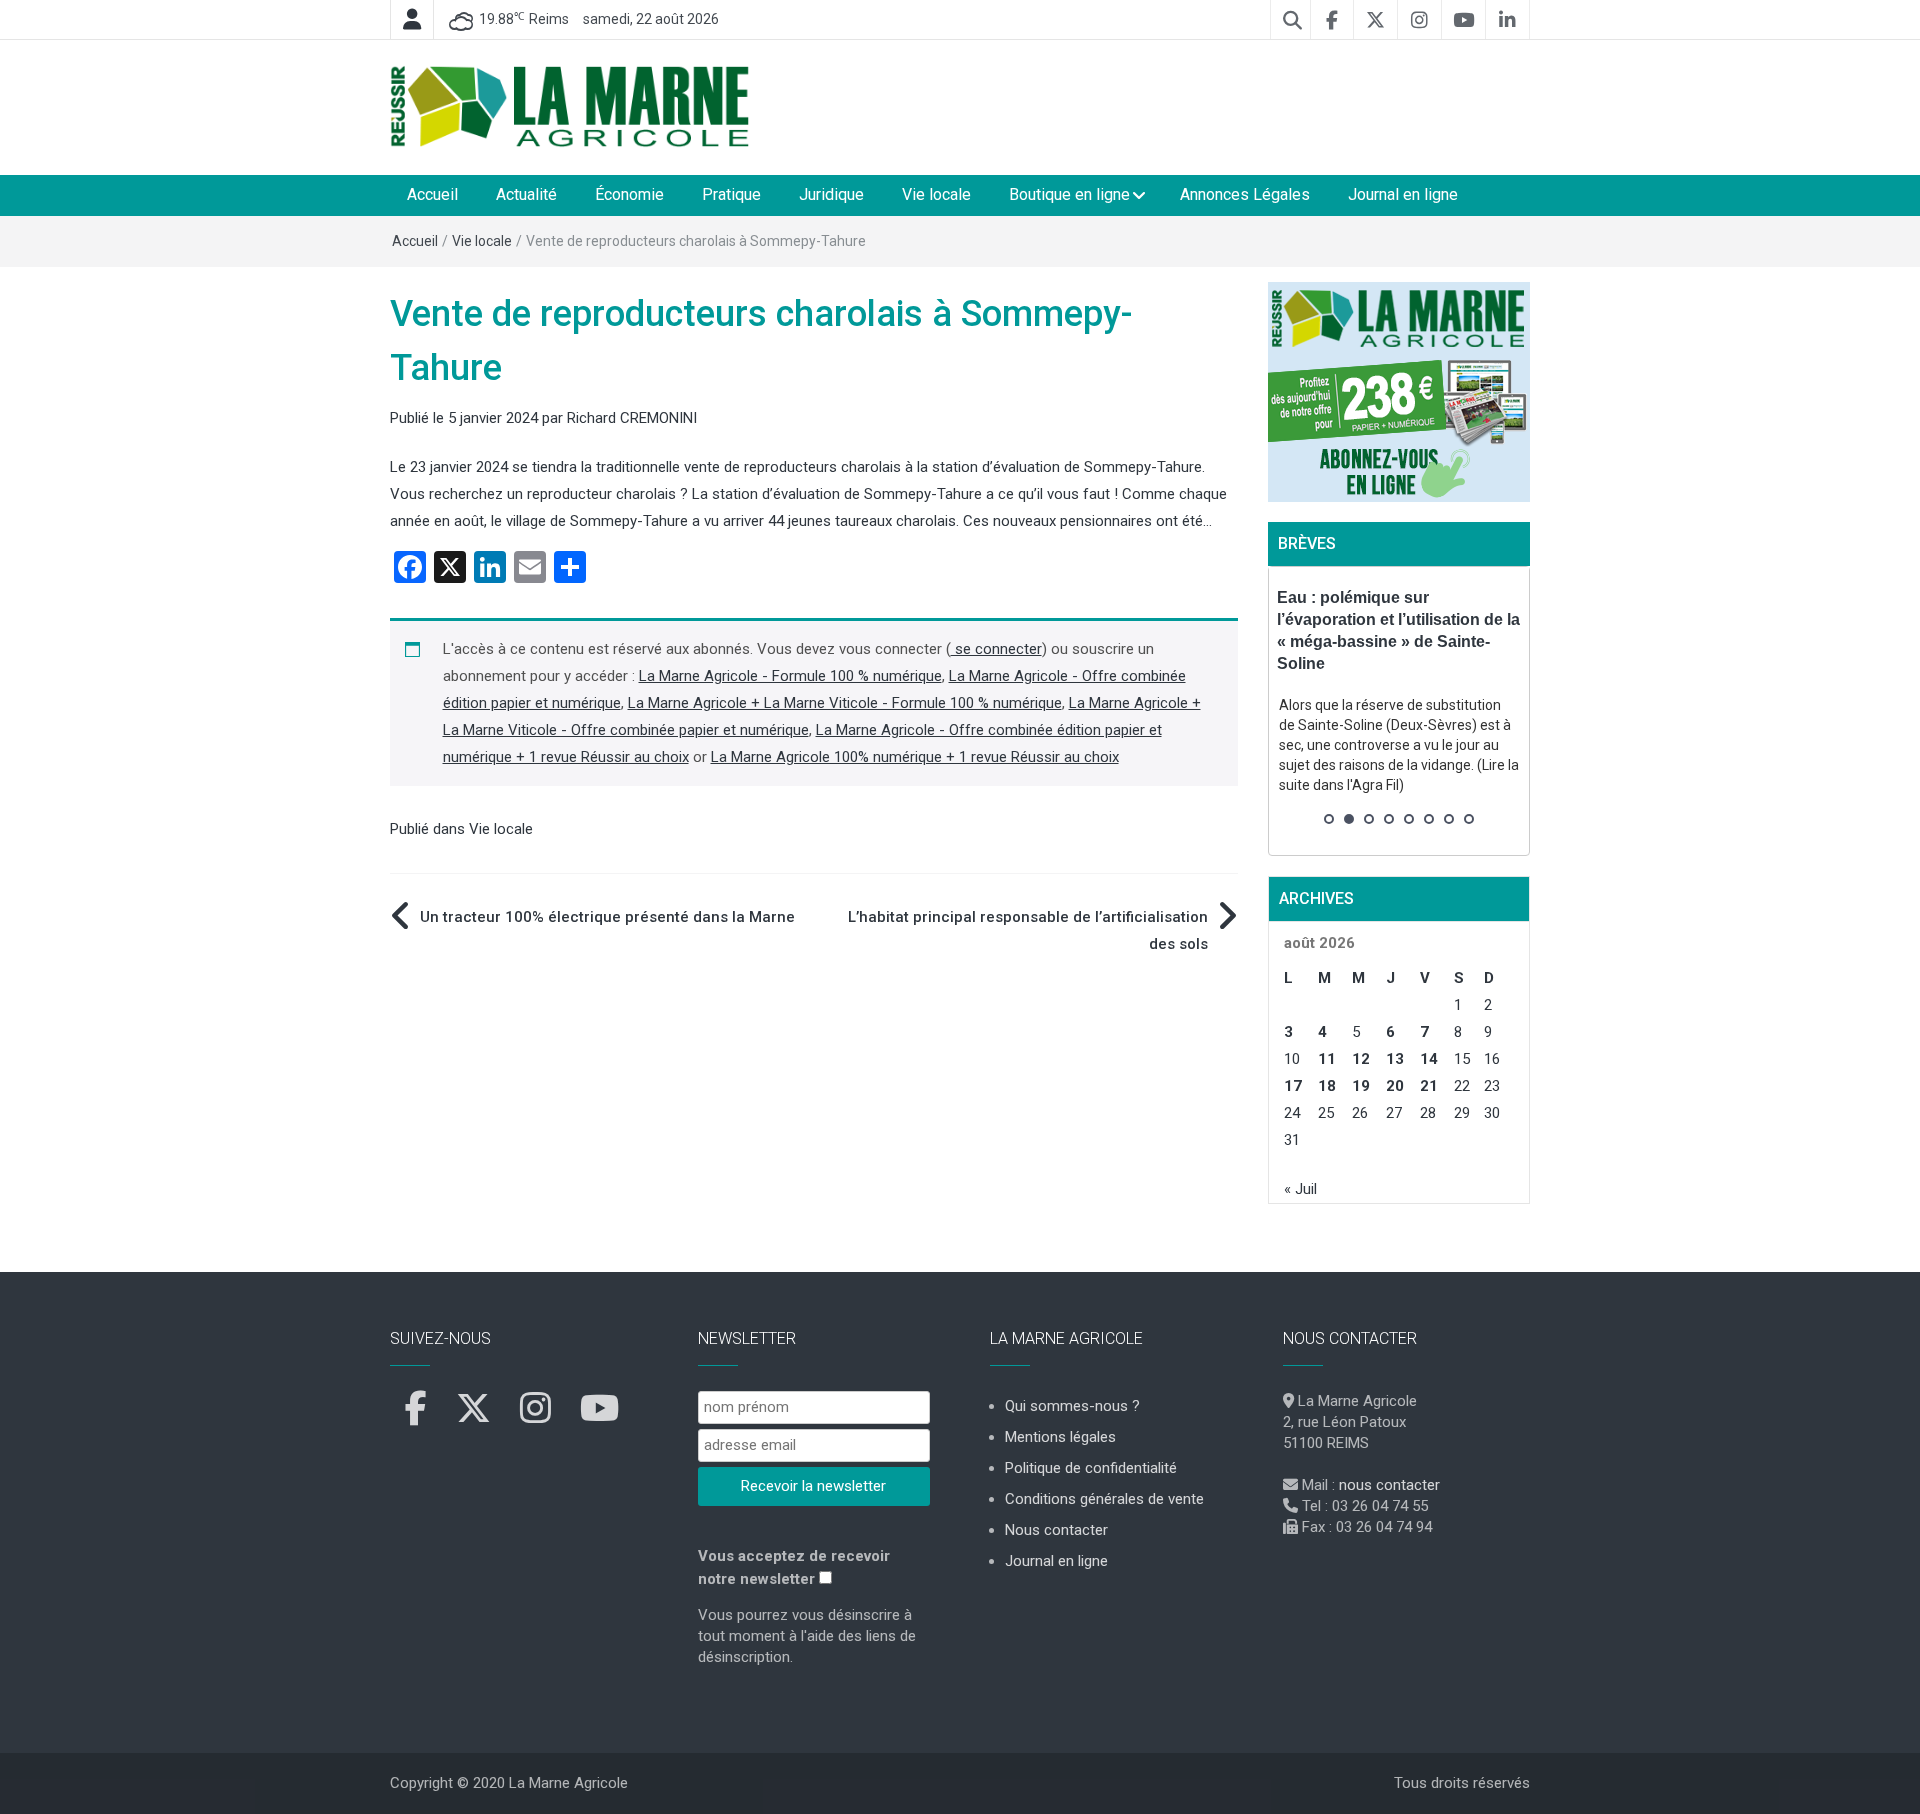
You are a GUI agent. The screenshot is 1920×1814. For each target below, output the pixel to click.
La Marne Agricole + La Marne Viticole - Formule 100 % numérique (845, 703)
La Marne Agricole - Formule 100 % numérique (790, 676)
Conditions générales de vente (1104, 1499)
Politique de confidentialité (1091, 1468)
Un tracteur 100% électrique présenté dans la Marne (607, 917)
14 (1429, 1059)
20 (1395, 1086)
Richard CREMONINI (632, 418)
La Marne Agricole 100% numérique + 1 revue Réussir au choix (915, 757)
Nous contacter (1056, 1530)
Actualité (526, 194)
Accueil (432, 194)
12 (1361, 1059)
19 (1361, 1086)
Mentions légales (1060, 1437)
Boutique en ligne (1069, 194)
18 (1327, 1086)
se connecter (996, 649)
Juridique (831, 194)
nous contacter (1389, 1485)
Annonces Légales (1245, 194)
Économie (629, 194)
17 (1293, 1086)
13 (1395, 1059)
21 (1429, 1086)
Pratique (731, 194)
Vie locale (936, 194)
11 (1327, 1059)
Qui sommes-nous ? (1072, 1406)
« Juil (1300, 1189)
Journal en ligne (1403, 194)
